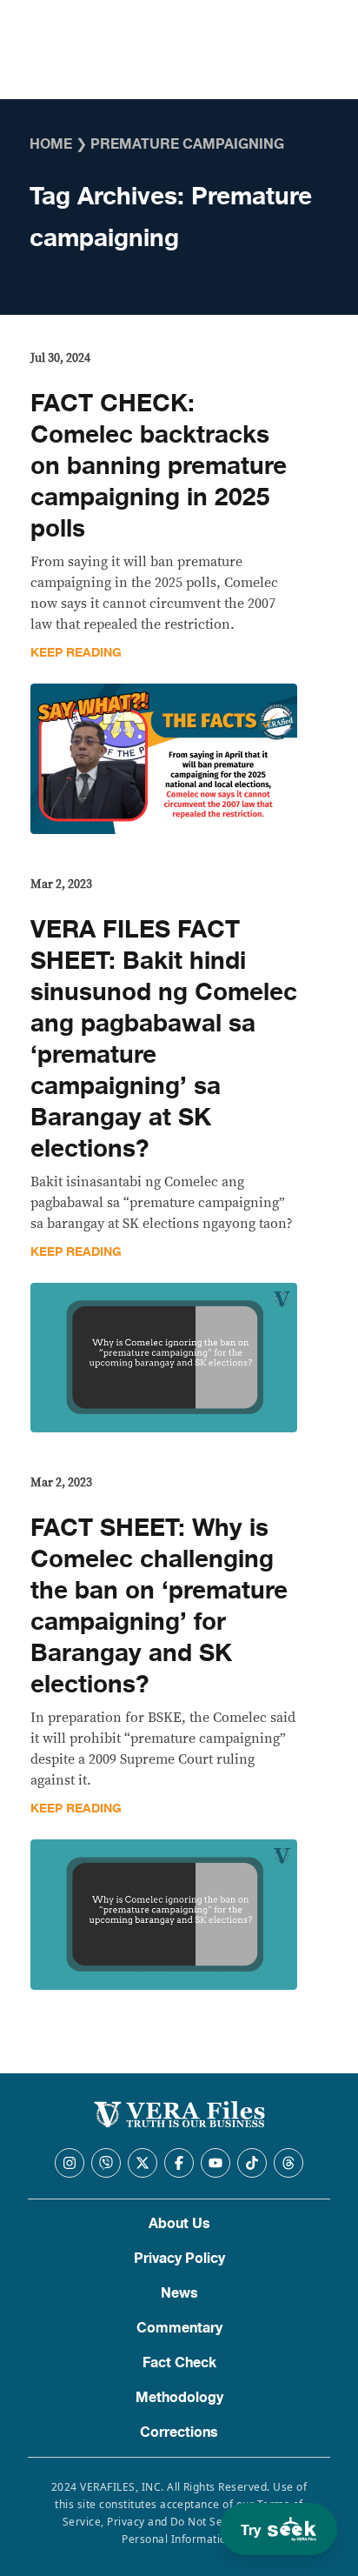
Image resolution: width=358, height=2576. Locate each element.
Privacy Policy (179, 2259)
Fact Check (179, 2363)
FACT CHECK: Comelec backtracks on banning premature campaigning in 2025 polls (159, 466)
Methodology (179, 2398)
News (179, 2293)
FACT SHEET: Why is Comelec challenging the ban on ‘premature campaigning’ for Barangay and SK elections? (159, 1606)
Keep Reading (76, 653)
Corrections (179, 2433)
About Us (179, 2224)
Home (51, 144)
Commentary (179, 2328)
